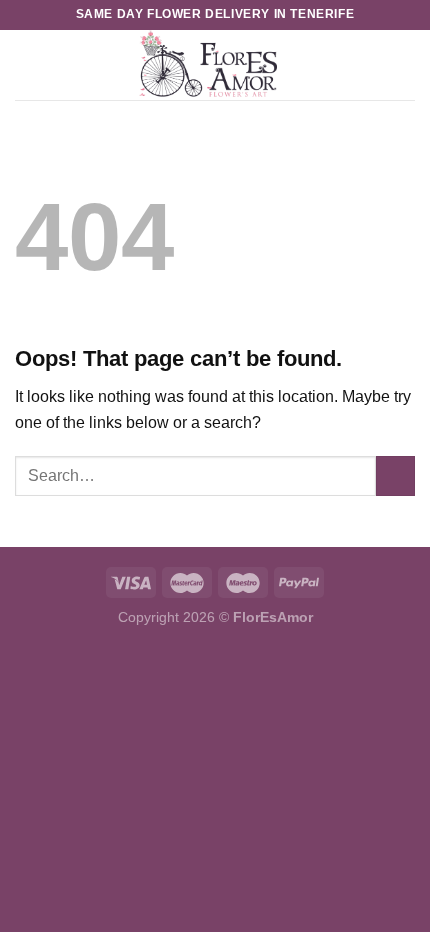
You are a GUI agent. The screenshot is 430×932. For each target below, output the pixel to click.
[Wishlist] (371, 65)
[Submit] (395, 475)
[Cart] (405, 65)
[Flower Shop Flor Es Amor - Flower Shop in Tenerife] (208, 65)
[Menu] (27, 64)
